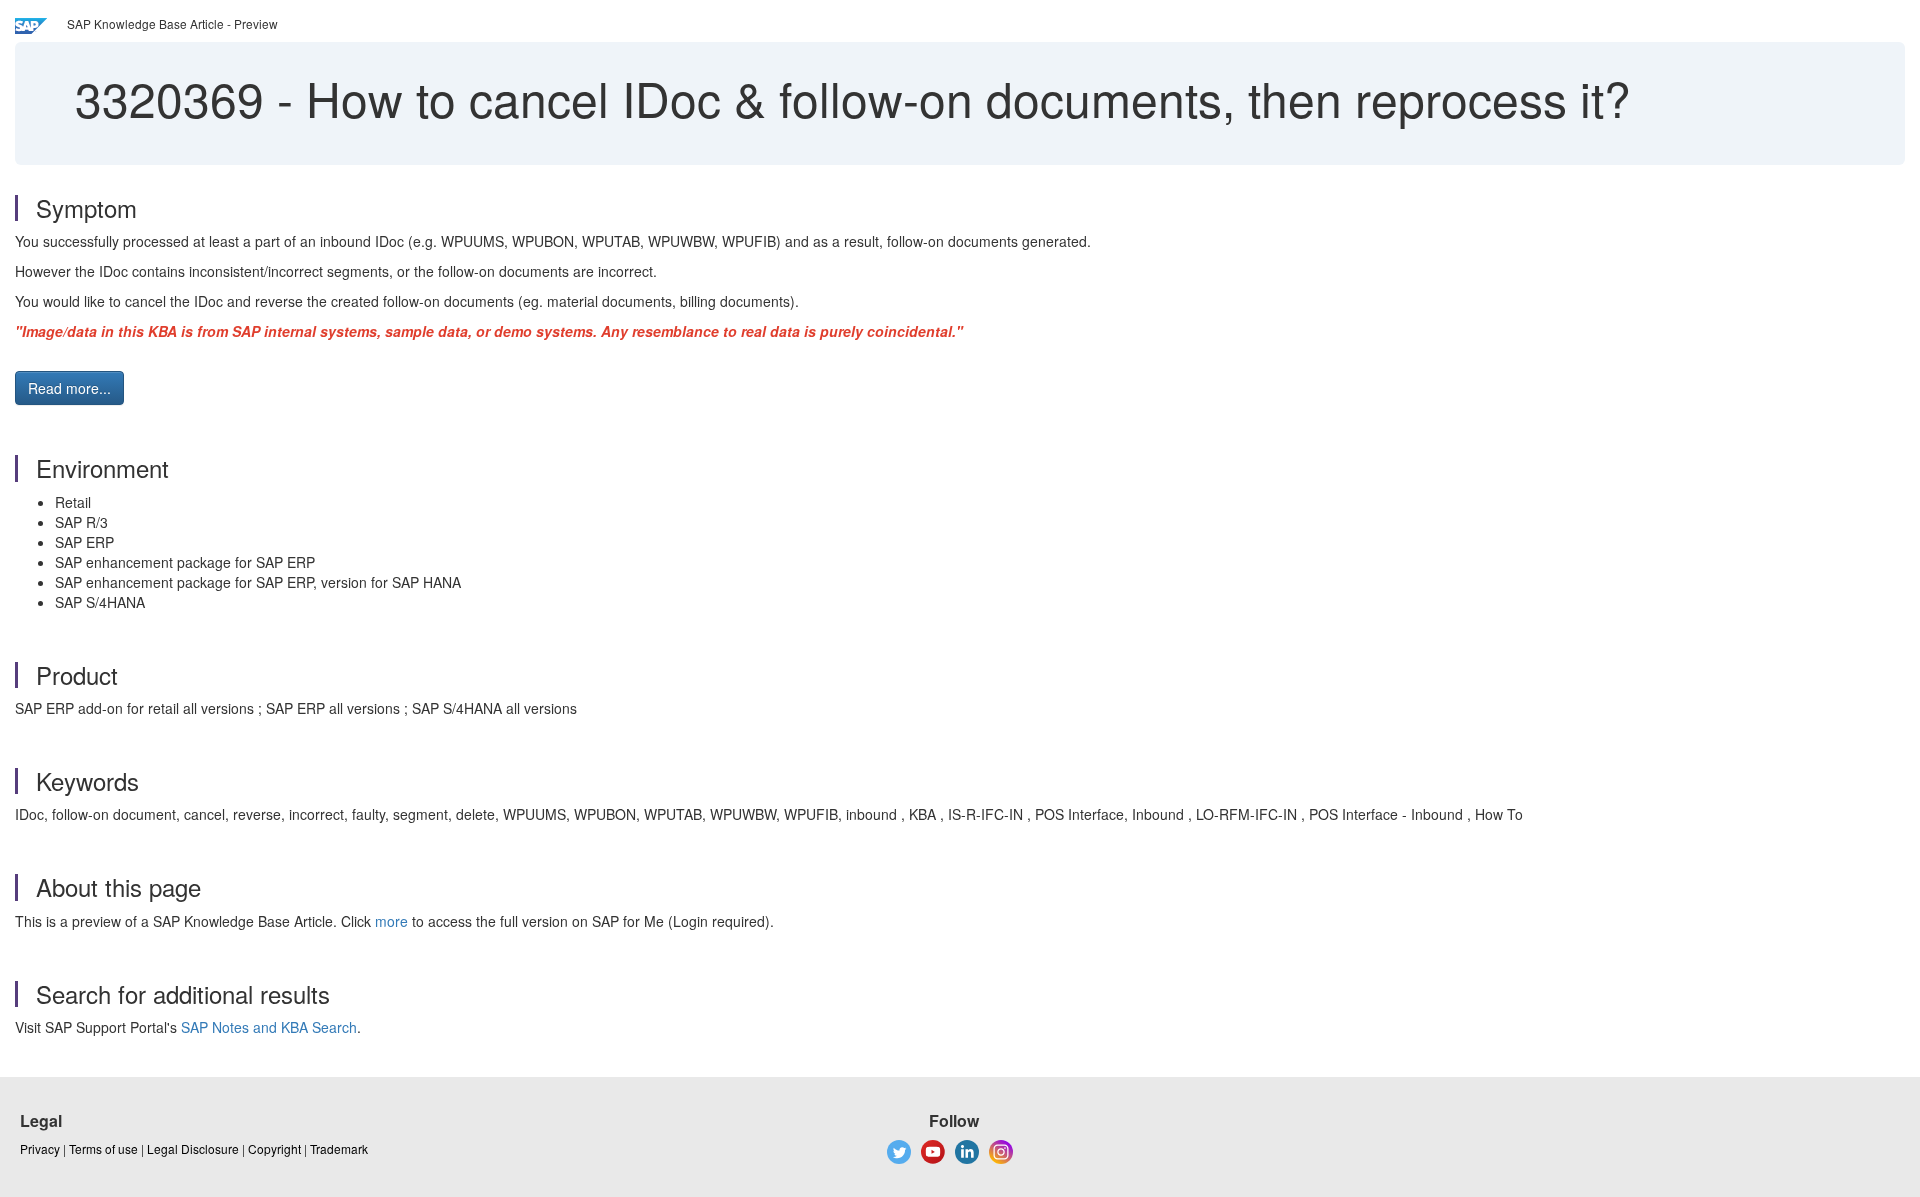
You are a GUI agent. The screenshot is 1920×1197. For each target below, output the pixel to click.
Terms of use (103, 1148)
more (391, 921)
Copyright (274, 1148)
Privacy (40, 1148)
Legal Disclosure (193, 1148)
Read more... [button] (69, 388)
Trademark (339, 1148)
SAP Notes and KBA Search (269, 1027)
